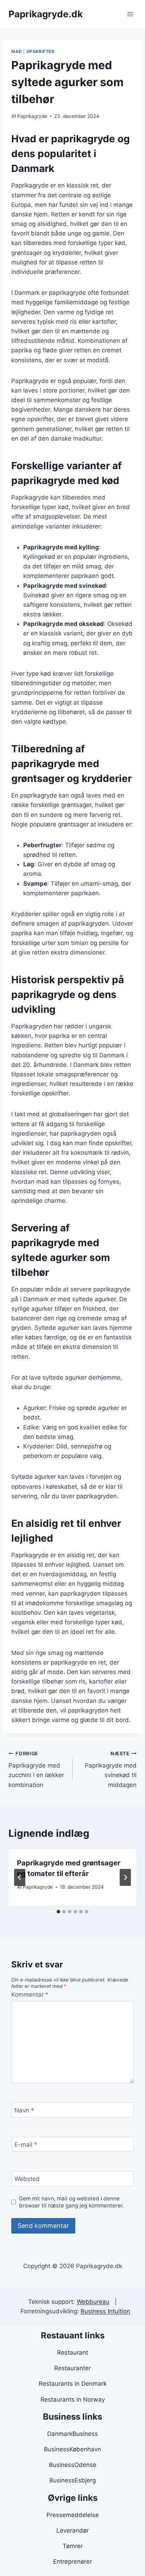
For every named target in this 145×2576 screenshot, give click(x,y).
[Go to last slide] (20, 1877)
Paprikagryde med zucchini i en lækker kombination (36, 1770)
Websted (27, 2179)
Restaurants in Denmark (73, 2384)
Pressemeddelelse (73, 2515)
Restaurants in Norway (73, 2399)
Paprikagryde (32, 116)
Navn (24, 2110)
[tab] (58, 1912)
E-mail (26, 2145)
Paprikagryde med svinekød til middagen (111, 1770)
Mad (17, 51)
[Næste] (125, 1877)
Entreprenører (72, 2562)
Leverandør (72, 2530)
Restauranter (72, 2368)
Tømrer (73, 2546)
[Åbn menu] (130, 14)
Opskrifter (40, 51)
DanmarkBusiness (72, 2434)
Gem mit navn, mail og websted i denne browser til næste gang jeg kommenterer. (71, 2202)
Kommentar (30, 1995)
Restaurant (72, 2353)
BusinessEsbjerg (72, 2480)
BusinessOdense (73, 2465)
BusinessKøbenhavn (72, 2449)
